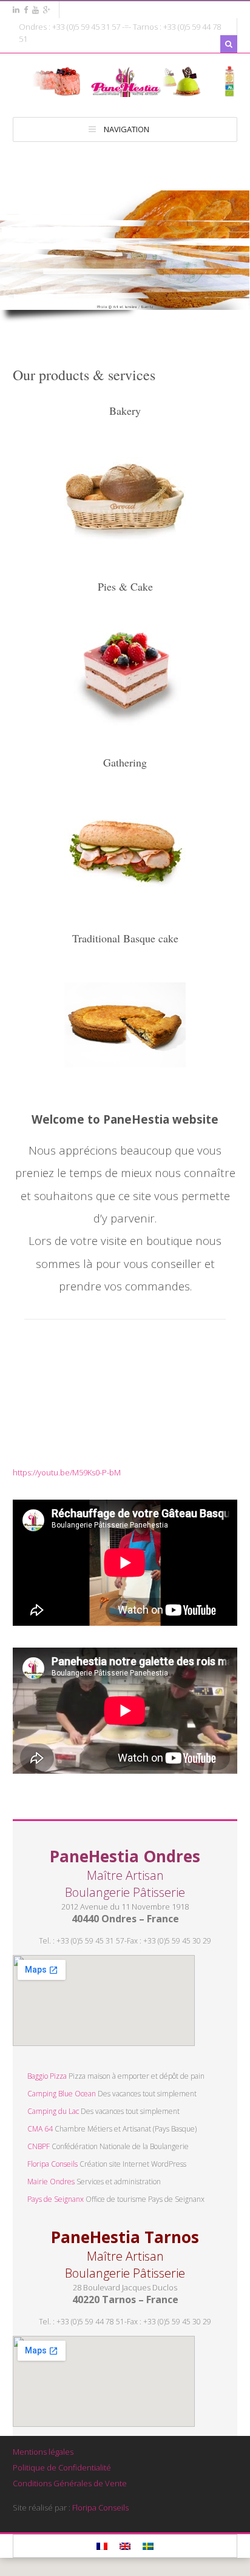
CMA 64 (40, 2129)
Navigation (127, 129)
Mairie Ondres (51, 2182)
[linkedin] (16, 10)
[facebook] (26, 10)
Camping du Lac (53, 2111)
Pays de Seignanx (56, 2199)
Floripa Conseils (52, 2164)
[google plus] (47, 10)
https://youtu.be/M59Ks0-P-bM (67, 1472)
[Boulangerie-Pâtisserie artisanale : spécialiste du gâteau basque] (125, 91)
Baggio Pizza (47, 2076)
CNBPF (39, 2146)
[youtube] (35, 10)
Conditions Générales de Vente (70, 2483)
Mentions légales (43, 2452)
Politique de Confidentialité (62, 2467)
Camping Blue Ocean (62, 2094)
